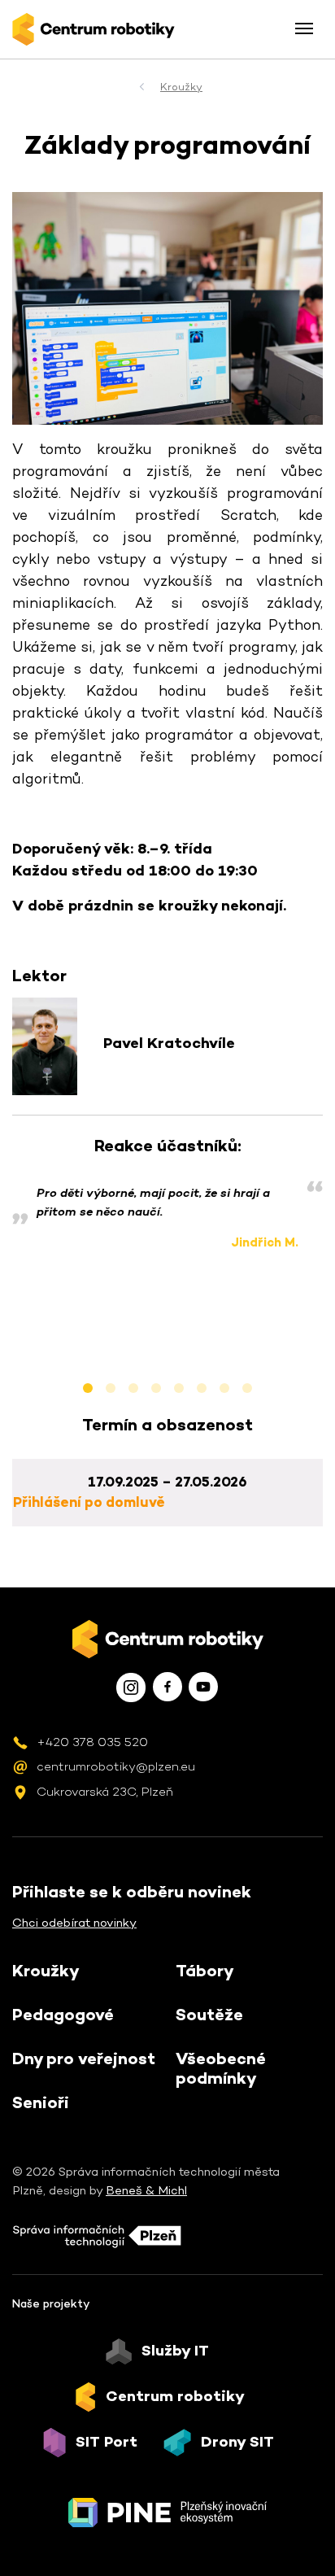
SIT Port (107, 2442)
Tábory (205, 1971)
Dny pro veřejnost (84, 2059)
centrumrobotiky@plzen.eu (116, 1766)
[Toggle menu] (304, 28)
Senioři (41, 2102)
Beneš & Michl (146, 2190)
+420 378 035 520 (92, 1742)
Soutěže (209, 2015)
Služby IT (175, 2351)
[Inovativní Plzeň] (167, 2513)
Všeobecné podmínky (221, 2068)
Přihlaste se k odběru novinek (132, 1892)
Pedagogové (63, 2015)
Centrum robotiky (175, 2396)
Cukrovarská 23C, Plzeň (105, 1791)
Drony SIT (237, 2442)
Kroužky (181, 87)
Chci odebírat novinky (74, 1922)
